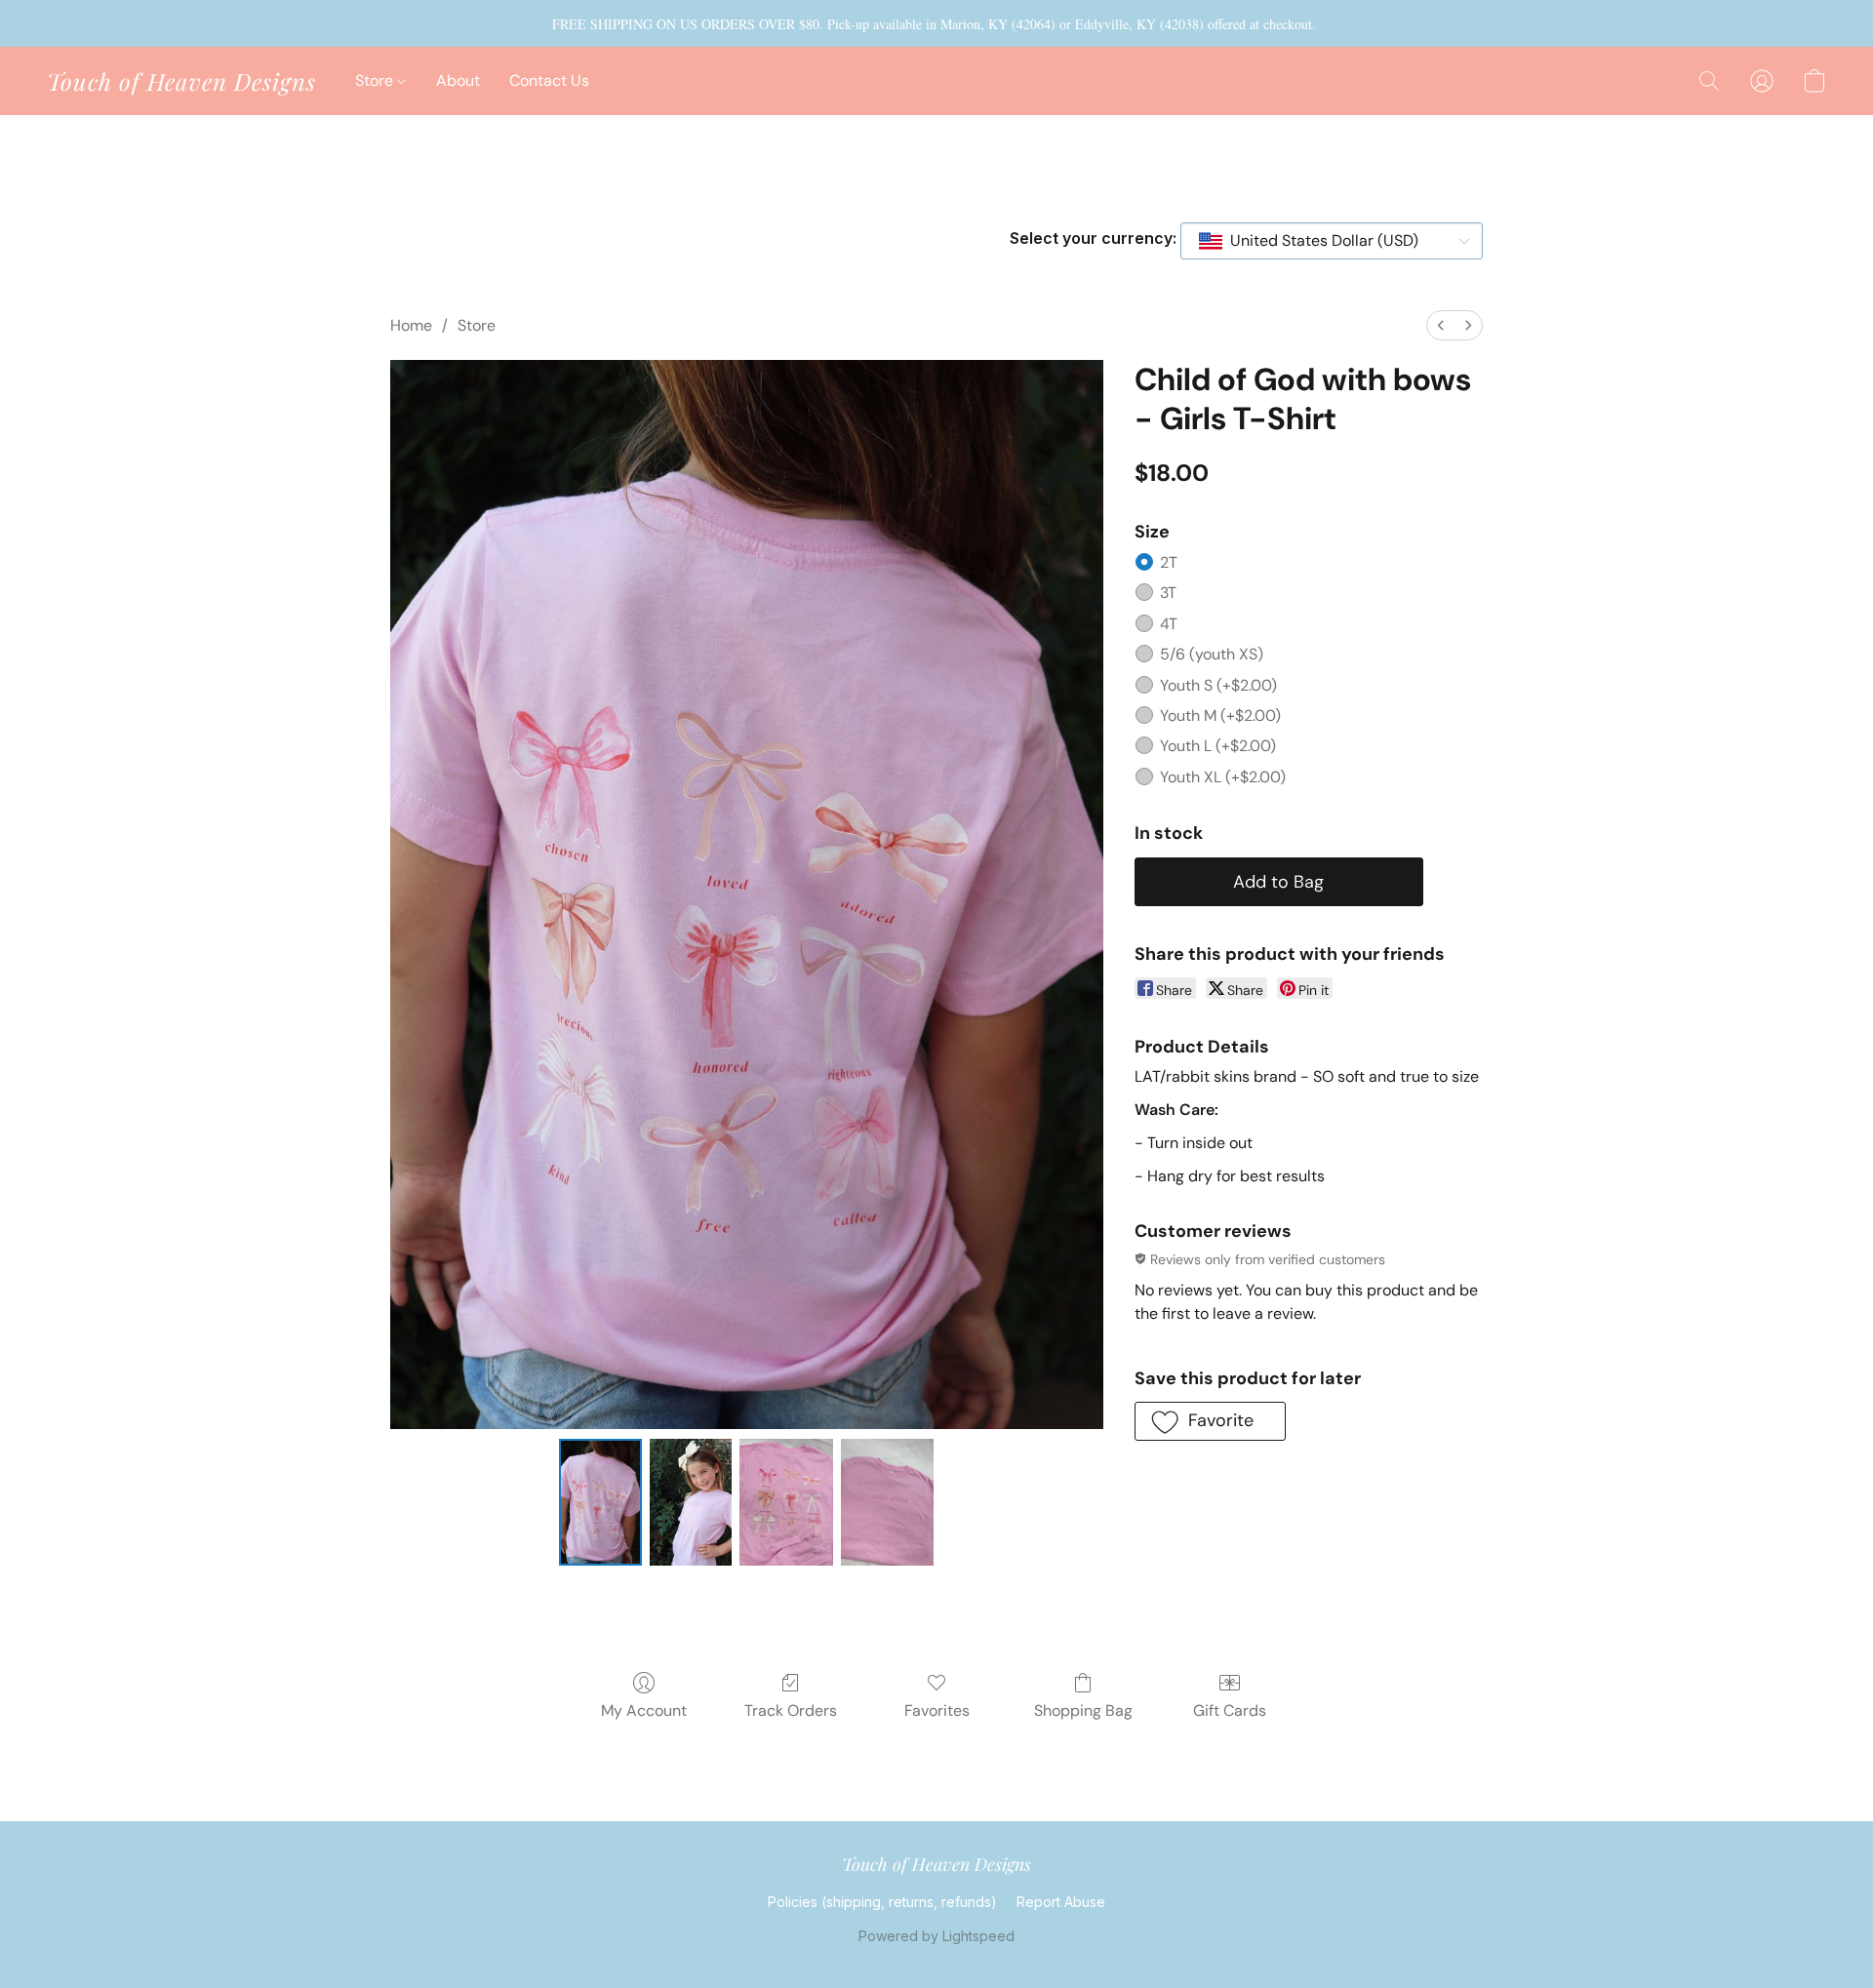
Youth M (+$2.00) (1220, 716)
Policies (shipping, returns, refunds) (882, 1902)
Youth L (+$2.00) (1218, 746)
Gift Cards (1230, 1710)
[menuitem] (1441, 325)
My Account (644, 1710)
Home (411, 325)
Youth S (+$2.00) (1218, 685)
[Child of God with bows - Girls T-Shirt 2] (786, 1502)
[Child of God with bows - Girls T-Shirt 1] (691, 1502)
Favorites (937, 1710)
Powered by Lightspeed (936, 1936)
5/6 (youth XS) (1212, 654)
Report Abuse (1061, 1902)
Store (376, 80)
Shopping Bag (1083, 1710)
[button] (181, 81)
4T (1169, 624)
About (458, 80)
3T (1168, 593)
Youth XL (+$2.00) (1223, 777)
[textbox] (1318, 241)
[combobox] (1332, 241)
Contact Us (549, 80)
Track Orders (791, 1710)
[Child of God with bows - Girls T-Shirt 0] (600, 1502)
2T (1169, 562)
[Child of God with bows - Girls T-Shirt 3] (888, 1502)
